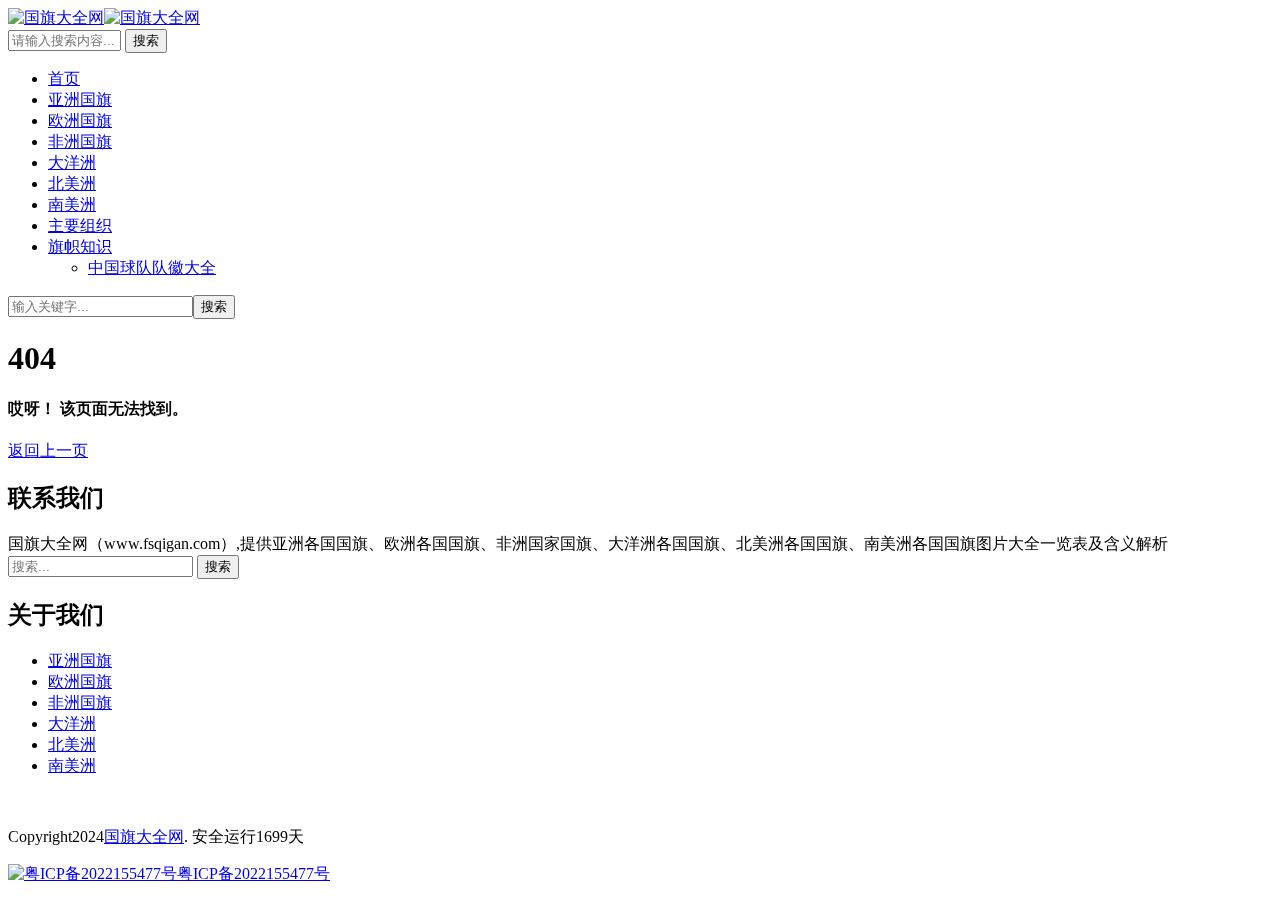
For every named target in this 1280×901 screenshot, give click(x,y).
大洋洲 (72, 162)
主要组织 (80, 225)
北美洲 (72, 183)
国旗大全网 (144, 836)
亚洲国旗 (80, 99)
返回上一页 (48, 450)
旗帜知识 (80, 246)
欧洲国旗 (80, 120)
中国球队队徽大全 (152, 267)
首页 (64, 78)
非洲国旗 (80, 141)
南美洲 (72, 204)
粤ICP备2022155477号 (253, 873)
